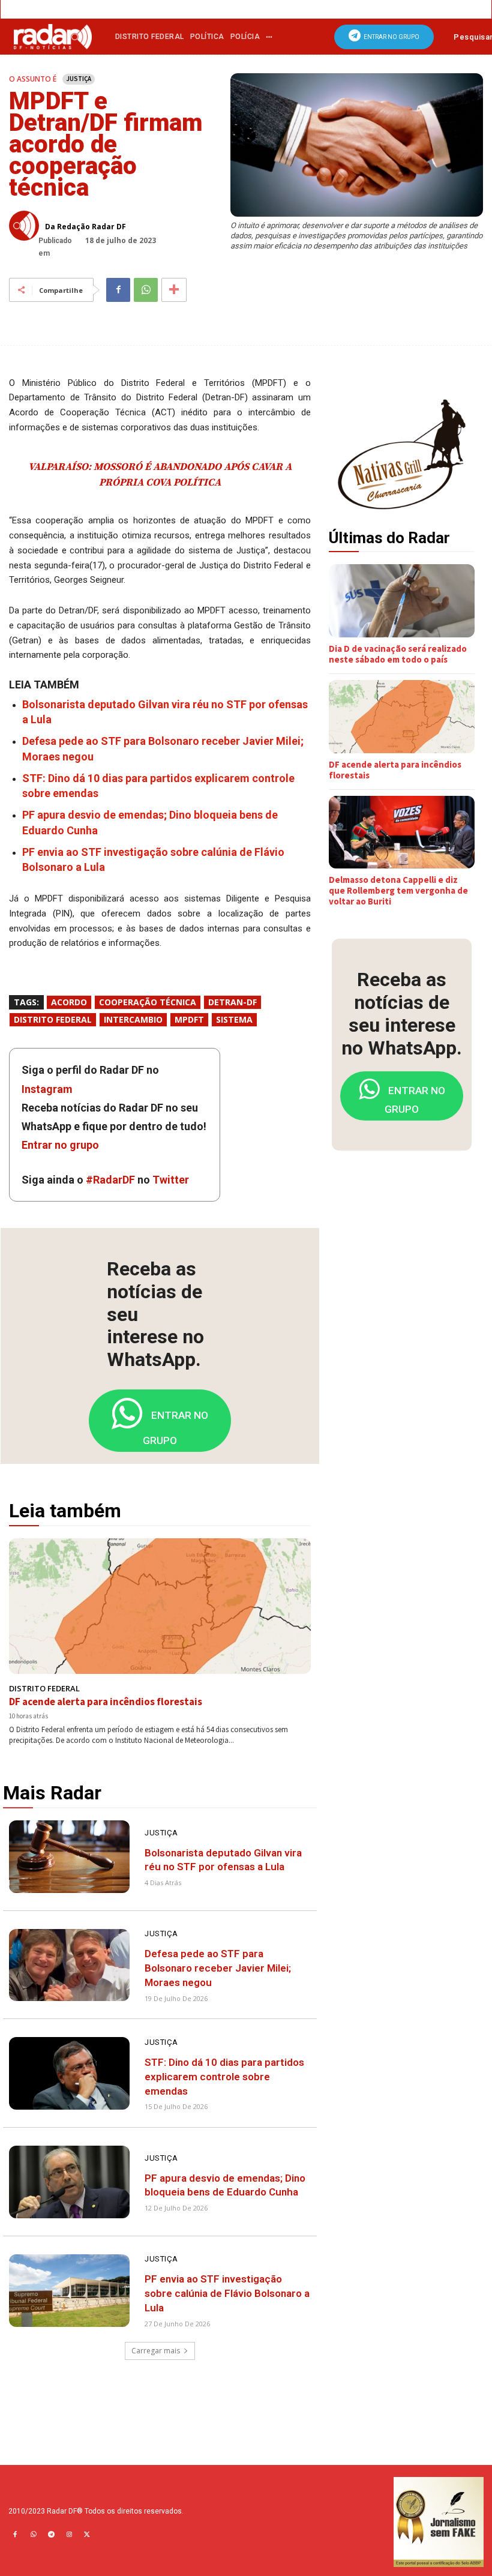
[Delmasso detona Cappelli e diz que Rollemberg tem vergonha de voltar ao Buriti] (402, 832)
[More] (174, 290)
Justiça (79, 79)
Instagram (47, 1089)
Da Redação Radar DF (85, 227)
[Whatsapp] (33, 2535)
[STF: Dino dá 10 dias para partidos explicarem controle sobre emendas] (69, 2073)
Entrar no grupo (60, 1145)
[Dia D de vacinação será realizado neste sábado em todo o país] (402, 601)
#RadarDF (110, 1180)
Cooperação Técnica (148, 1002)
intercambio (133, 1019)
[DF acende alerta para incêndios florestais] (160, 1606)
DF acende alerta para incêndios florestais (106, 1702)
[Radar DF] (53, 36)
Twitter (171, 1180)
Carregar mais (156, 2351)
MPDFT (189, 1019)
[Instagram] (69, 2535)
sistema (234, 1019)
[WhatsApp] (146, 290)
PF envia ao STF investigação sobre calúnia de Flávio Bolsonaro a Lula (227, 2293)
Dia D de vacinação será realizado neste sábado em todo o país (398, 654)
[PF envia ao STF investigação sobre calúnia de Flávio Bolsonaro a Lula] (69, 2291)
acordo (69, 1002)
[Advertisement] (410, 1244)
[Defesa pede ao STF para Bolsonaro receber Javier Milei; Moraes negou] (69, 1965)
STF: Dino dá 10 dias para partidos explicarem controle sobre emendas (224, 2077)
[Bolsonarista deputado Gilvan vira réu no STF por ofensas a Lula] (69, 1857)
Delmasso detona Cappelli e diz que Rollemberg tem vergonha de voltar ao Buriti (398, 890)
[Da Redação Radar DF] (27, 226)
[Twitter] (87, 2535)
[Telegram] (51, 2535)
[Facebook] (118, 290)
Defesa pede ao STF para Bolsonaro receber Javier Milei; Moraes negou (218, 1968)
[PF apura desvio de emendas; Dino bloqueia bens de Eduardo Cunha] (69, 2182)
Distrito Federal (53, 1019)
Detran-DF (232, 1002)
